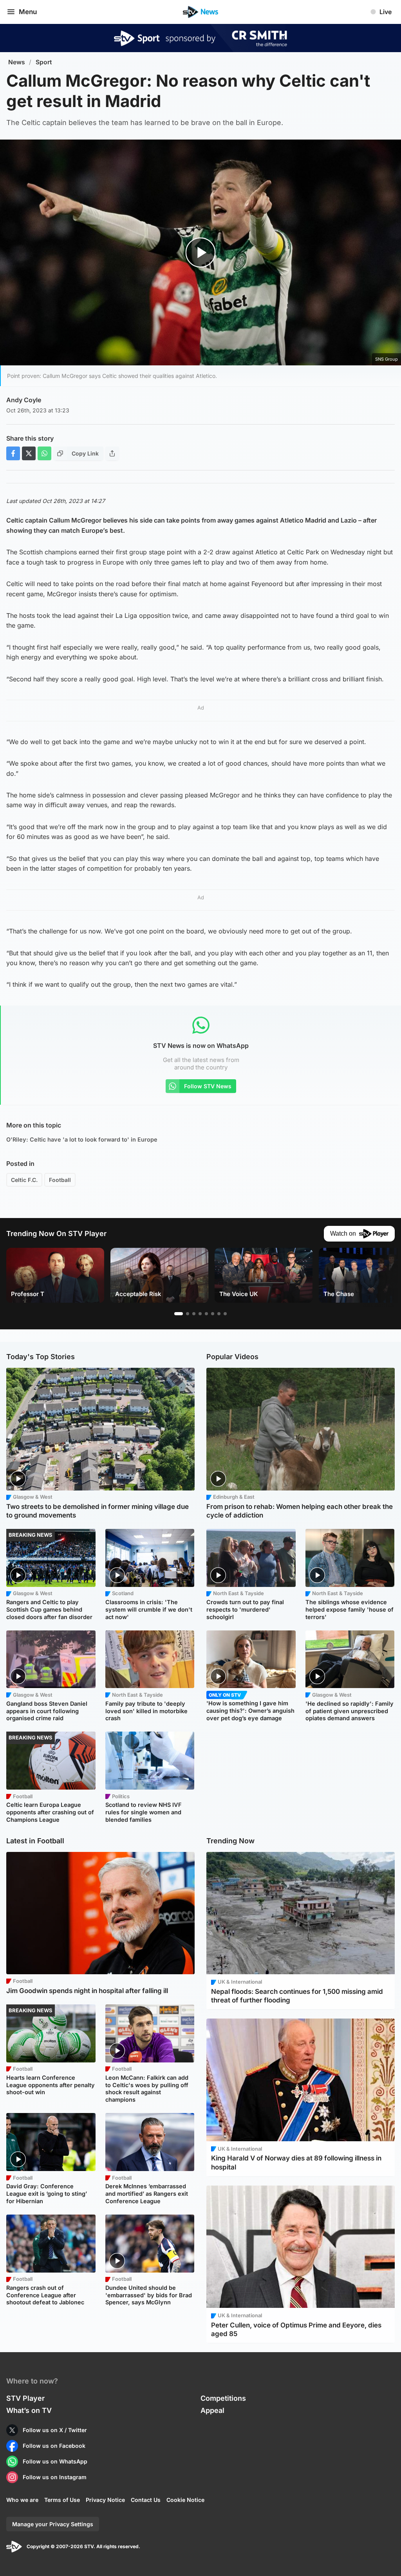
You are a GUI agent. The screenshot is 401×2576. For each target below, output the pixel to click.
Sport (44, 62)
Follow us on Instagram (55, 2477)
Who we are (22, 2500)
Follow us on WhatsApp (55, 2461)
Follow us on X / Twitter (55, 2430)
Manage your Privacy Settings (53, 2524)
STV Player (25, 2398)
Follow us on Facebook (54, 2446)
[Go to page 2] (188, 1314)
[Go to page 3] (194, 1314)
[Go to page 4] (200, 1314)
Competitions (223, 2398)
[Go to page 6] (213, 1314)
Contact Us (146, 2500)
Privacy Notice (105, 2500)
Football (60, 1180)
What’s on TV (29, 2410)
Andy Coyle (24, 400)
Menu (28, 12)
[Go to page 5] (206, 1314)
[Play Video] (201, 253)
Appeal (212, 2410)
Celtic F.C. (24, 1180)
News (17, 62)
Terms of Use (62, 2500)
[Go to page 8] (225, 1314)
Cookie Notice (185, 2500)
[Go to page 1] (179, 1314)
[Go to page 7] (219, 1314)
